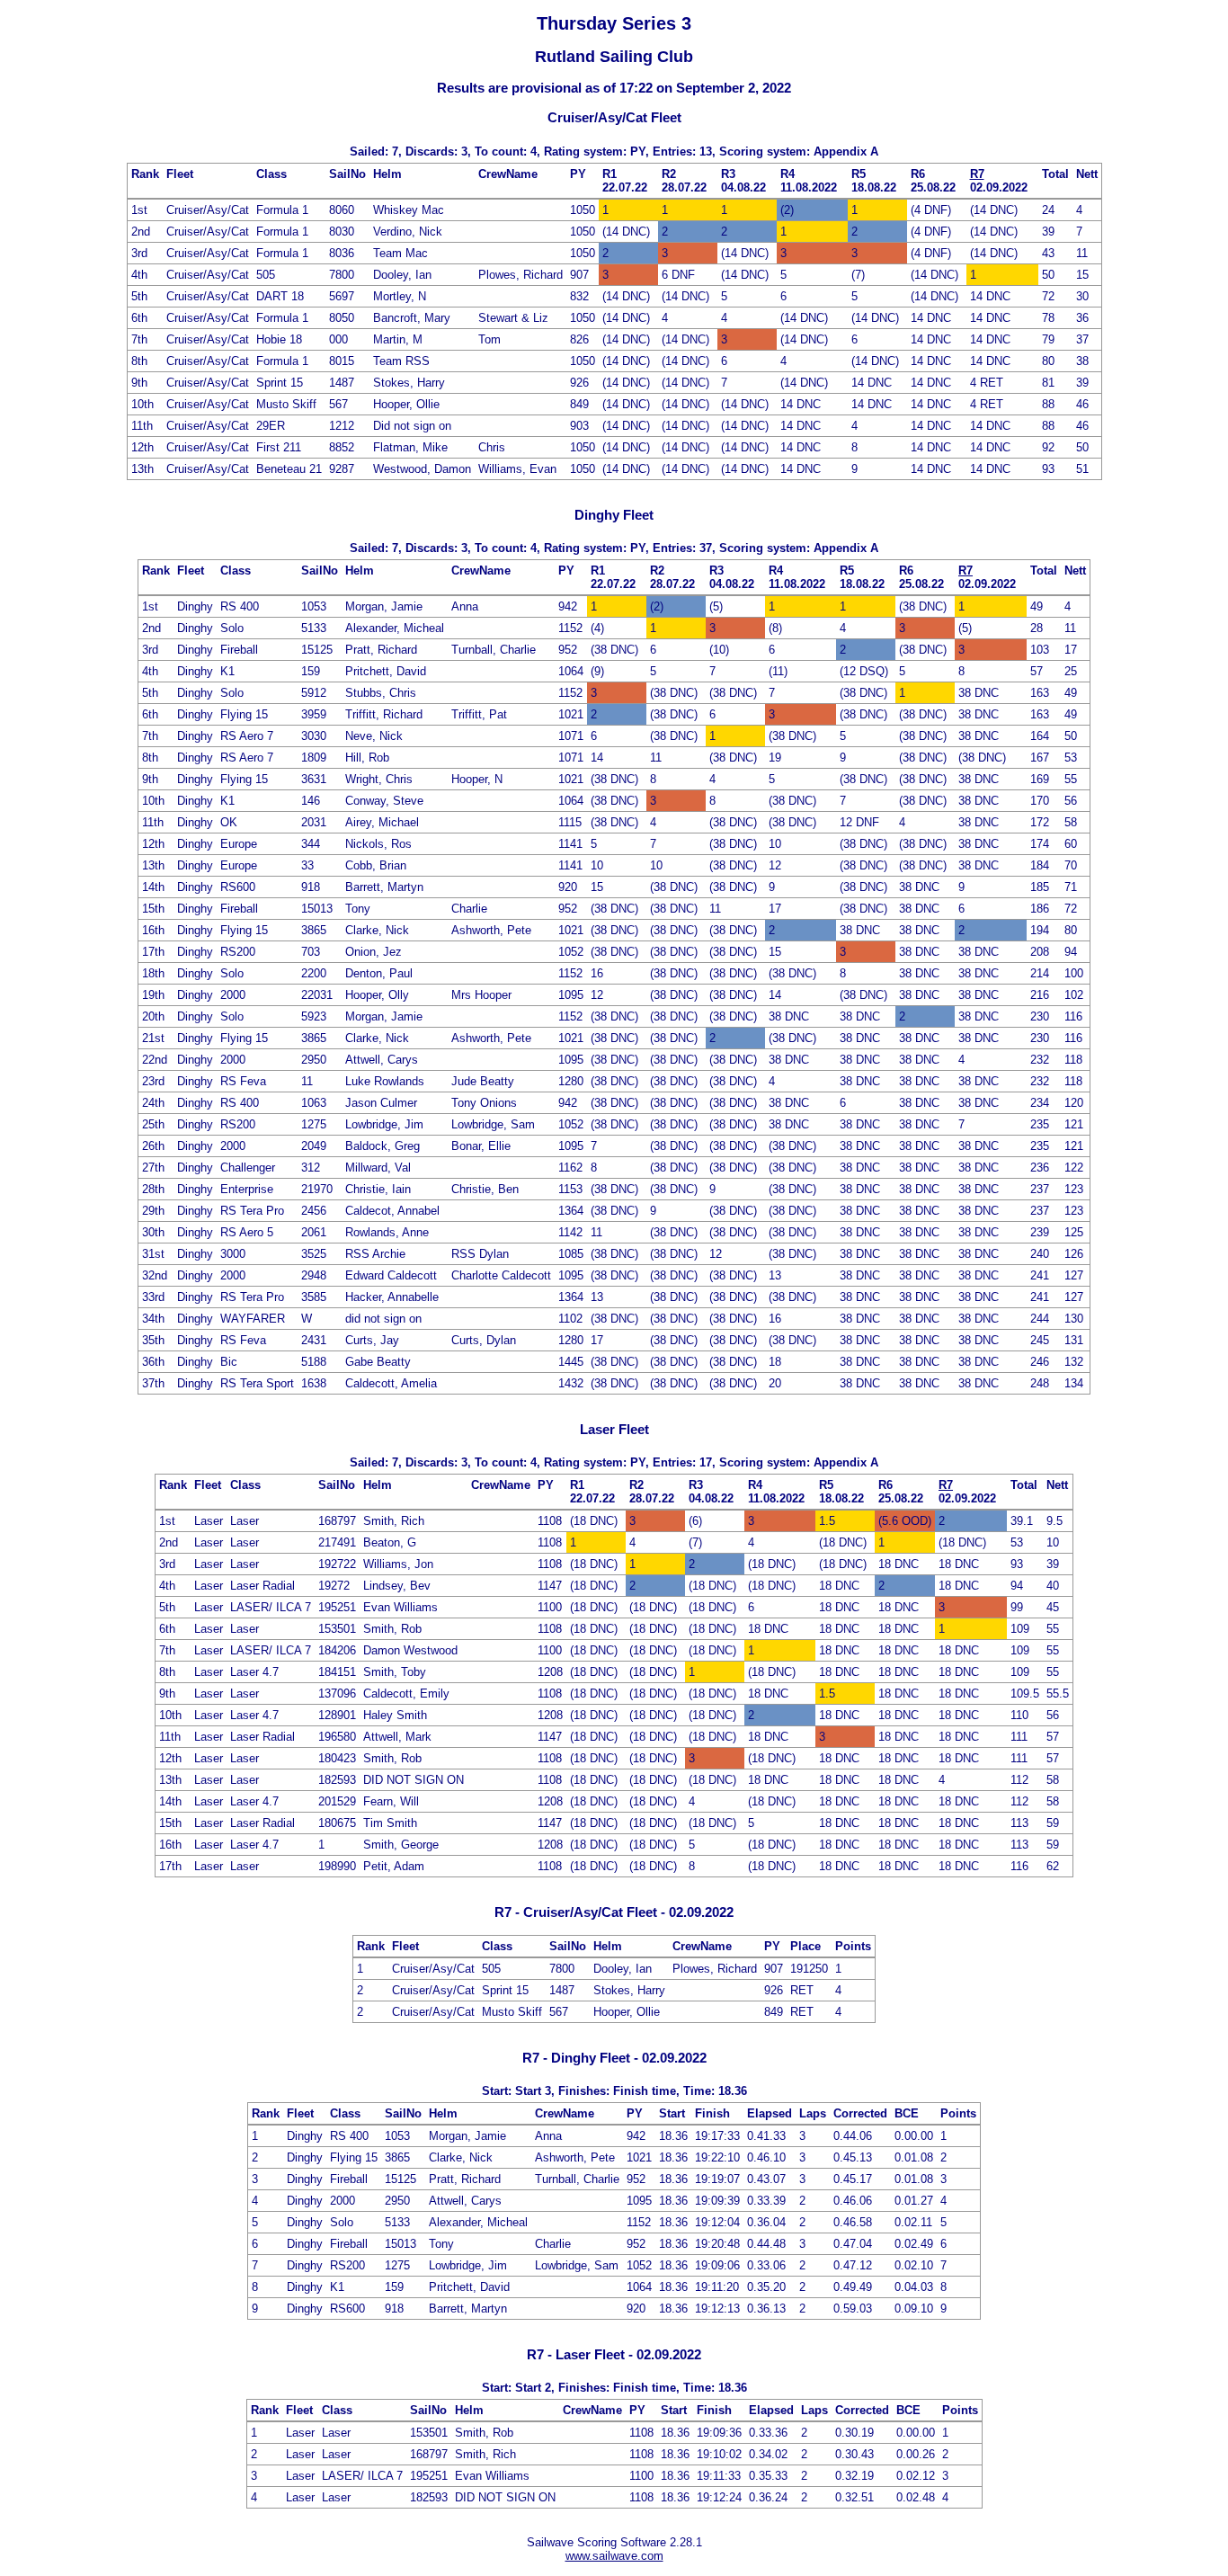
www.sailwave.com (614, 2556)
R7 (977, 174)
